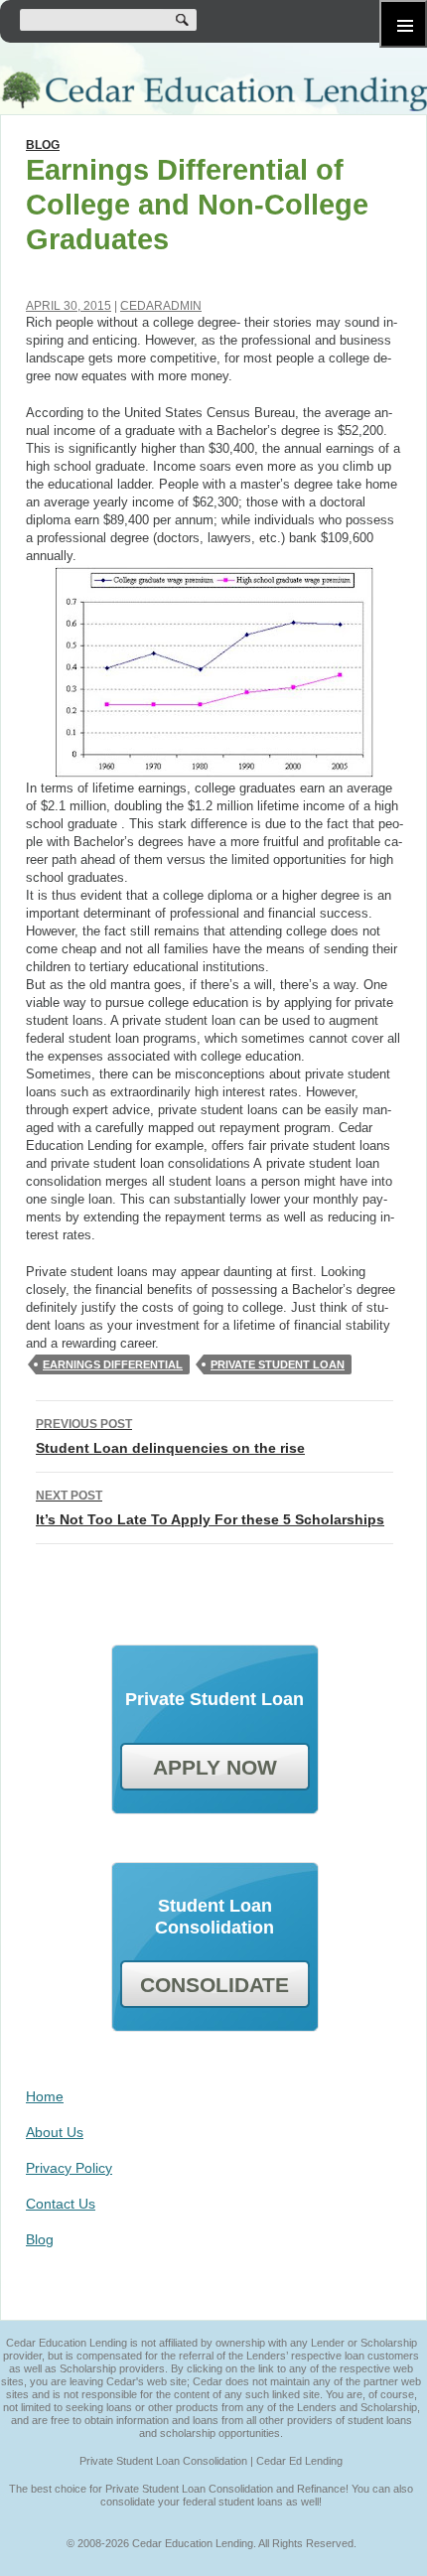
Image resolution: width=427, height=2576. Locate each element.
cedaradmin (161, 306)
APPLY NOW (215, 1767)
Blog (43, 145)
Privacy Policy (69, 2168)
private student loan (278, 1364)
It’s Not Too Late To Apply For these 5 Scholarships (210, 1508)
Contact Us (61, 2204)
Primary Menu (403, 24)
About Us (55, 2132)
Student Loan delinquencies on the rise (170, 1436)
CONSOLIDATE (214, 1985)
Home (45, 2096)
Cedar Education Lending (213, 91)
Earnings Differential (113, 1364)
